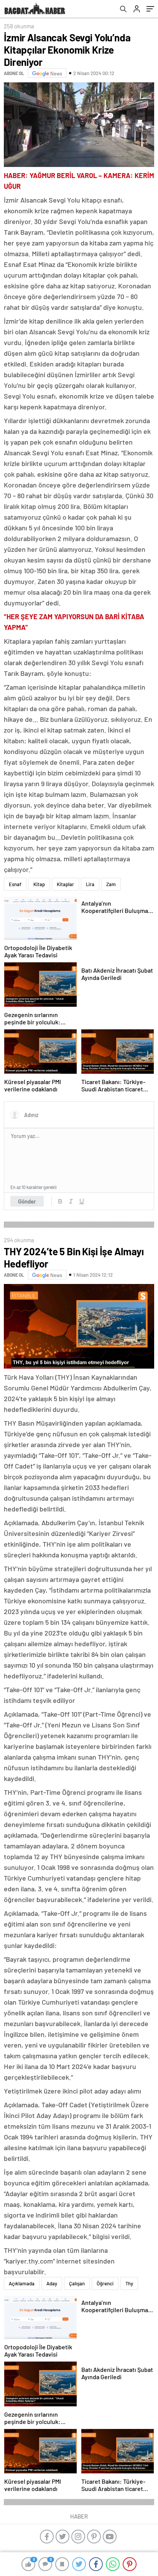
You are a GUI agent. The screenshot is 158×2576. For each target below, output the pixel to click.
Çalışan (77, 2283)
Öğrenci (105, 2283)
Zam (111, 884)
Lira (90, 884)
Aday (52, 2283)
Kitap (39, 884)
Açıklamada (22, 2283)
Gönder (27, 1201)
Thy (129, 2283)
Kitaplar (65, 884)
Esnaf (15, 884)
